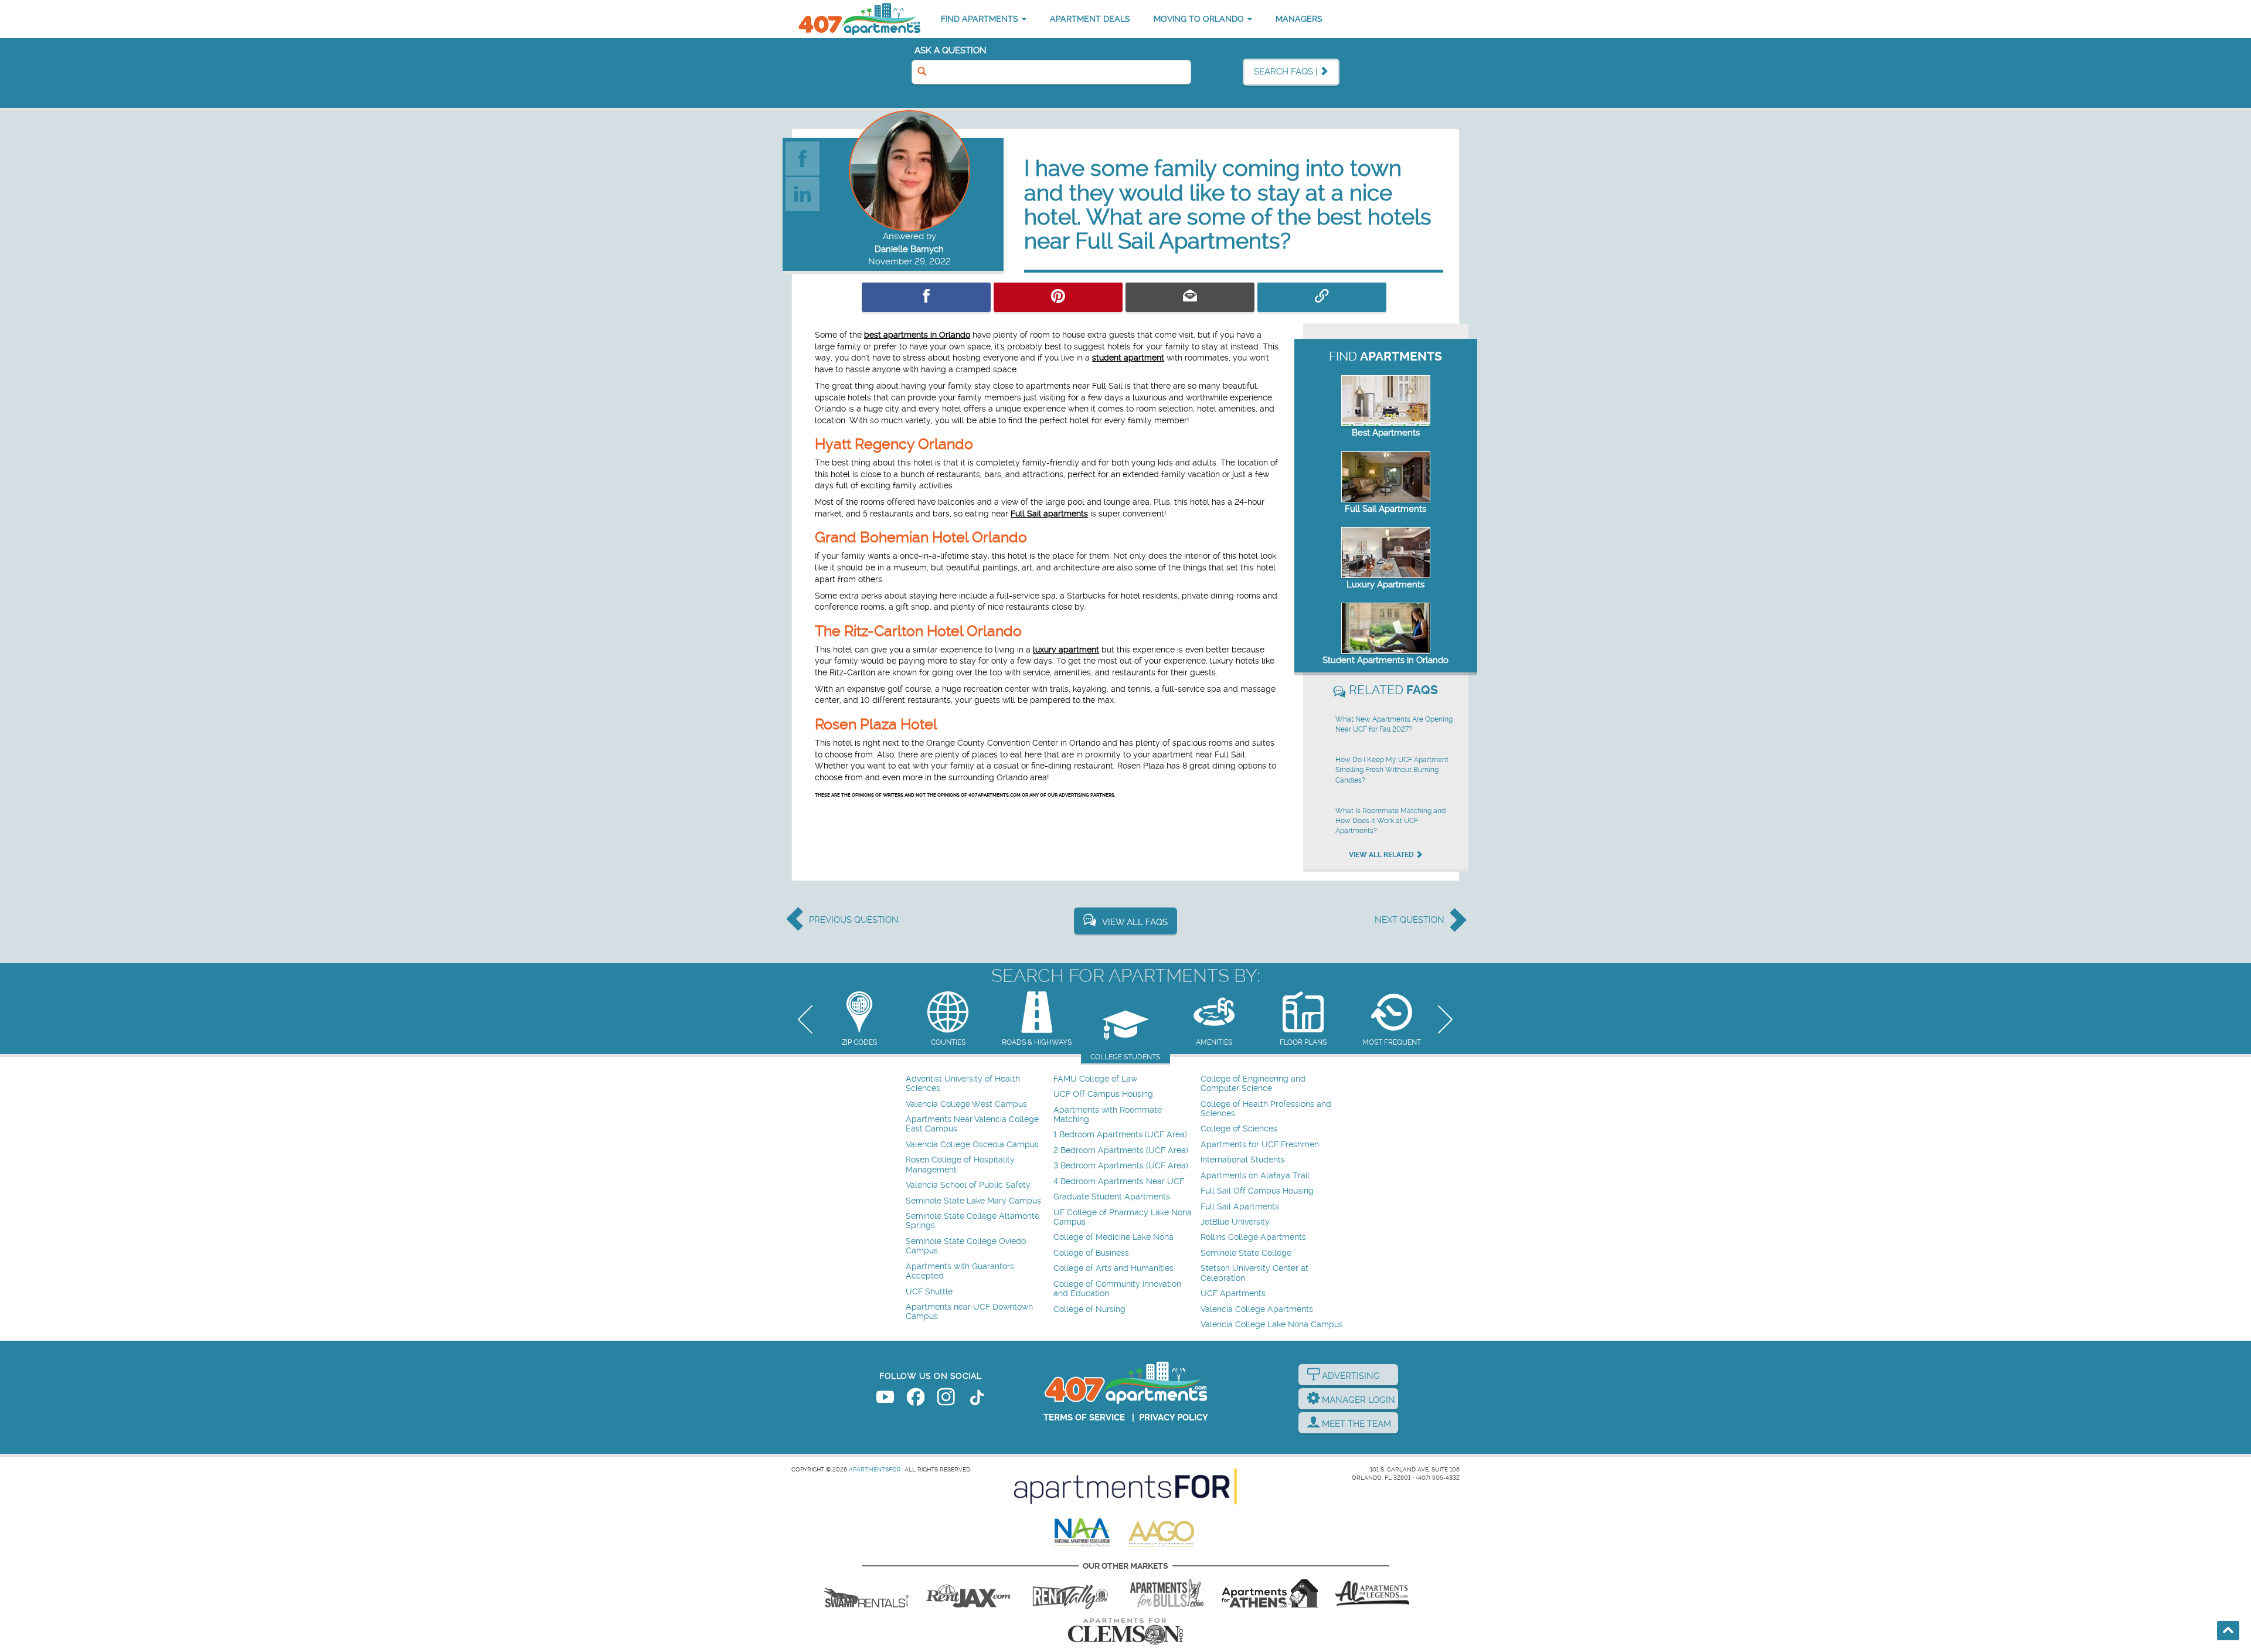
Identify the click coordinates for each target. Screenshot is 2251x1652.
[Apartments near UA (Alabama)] (1372, 1593)
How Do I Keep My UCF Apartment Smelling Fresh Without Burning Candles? (1392, 770)
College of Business (1091, 1253)
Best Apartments (1386, 433)
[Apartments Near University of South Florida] (1167, 1593)
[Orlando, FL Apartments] (859, 19)
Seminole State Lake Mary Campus (973, 1201)
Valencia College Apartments (1257, 1309)
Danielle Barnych (909, 249)
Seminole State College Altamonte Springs (973, 1221)
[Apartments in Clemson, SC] (1125, 1631)
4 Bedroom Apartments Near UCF (1119, 1182)
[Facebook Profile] (803, 158)
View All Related (1382, 855)
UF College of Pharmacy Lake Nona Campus (1123, 1217)
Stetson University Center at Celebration (1254, 1273)
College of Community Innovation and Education (1117, 1289)
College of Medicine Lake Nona (1113, 1237)
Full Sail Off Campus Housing (1257, 1191)
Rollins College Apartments (1253, 1237)
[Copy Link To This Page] (1322, 297)
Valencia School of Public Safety (968, 1185)
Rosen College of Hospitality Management (960, 1165)
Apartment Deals (1090, 19)
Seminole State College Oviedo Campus (966, 1246)
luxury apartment (1066, 650)
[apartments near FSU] (1070, 1593)
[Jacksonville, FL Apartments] (968, 1593)
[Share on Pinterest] (1058, 297)
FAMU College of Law (1095, 1079)
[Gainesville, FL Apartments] (866, 1593)
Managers (1299, 19)
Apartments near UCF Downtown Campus (969, 1312)
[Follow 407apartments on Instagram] (946, 1399)
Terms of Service (1084, 1418)
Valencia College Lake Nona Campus (1272, 1325)
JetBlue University (1235, 1222)
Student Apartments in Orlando (1385, 660)
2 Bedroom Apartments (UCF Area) (1121, 1150)
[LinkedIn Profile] (803, 193)
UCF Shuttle (929, 1292)
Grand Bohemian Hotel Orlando (921, 537)
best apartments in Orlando (917, 335)
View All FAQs (1135, 922)
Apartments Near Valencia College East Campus (972, 1124)
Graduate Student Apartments (1112, 1197)
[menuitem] (978, 1084)
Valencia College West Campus (966, 1104)
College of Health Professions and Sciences (1266, 1109)
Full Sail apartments (1049, 514)
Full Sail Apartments (1385, 509)
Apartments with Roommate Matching (1108, 1115)
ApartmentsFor (875, 1469)
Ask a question (951, 50)
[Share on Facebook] (926, 297)
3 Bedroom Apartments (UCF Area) (1121, 1166)
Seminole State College (1246, 1253)
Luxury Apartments (1385, 584)
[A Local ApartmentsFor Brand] (1125, 1487)
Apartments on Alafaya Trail (1255, 1176)
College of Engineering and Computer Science (1253, 1084)
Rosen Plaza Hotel (876, 724)
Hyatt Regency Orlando (894, 444)
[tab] (859, 1020)
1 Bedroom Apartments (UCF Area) (1120, 1135)
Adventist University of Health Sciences (963, 1084)
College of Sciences (1239, 1129)
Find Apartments (981, 19)
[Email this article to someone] (1190, 297)
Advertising (1350, 1376)
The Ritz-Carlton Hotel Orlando (918, 631)
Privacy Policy (1174, 1418)
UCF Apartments (1233, 1294)
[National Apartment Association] (1083, 1533)
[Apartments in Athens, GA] (1270, 1593)
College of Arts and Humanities (1113, 1268)
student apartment (1128, 358)
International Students (1243, 1160)
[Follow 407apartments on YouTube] (885, 1399)
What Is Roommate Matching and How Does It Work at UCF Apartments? (1390, 821)
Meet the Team (1355, 1424)
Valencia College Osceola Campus (972, 1145)
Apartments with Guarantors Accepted (960, 1271)
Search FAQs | (1287, 72)
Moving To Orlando (1200, 19)
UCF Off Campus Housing (1103, 1094)
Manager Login (1357, 1400)
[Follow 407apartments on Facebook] (916, 1399)
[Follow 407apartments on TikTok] (977, 1399)
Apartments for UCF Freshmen (1260, 1145)
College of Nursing (1089, 1309)
